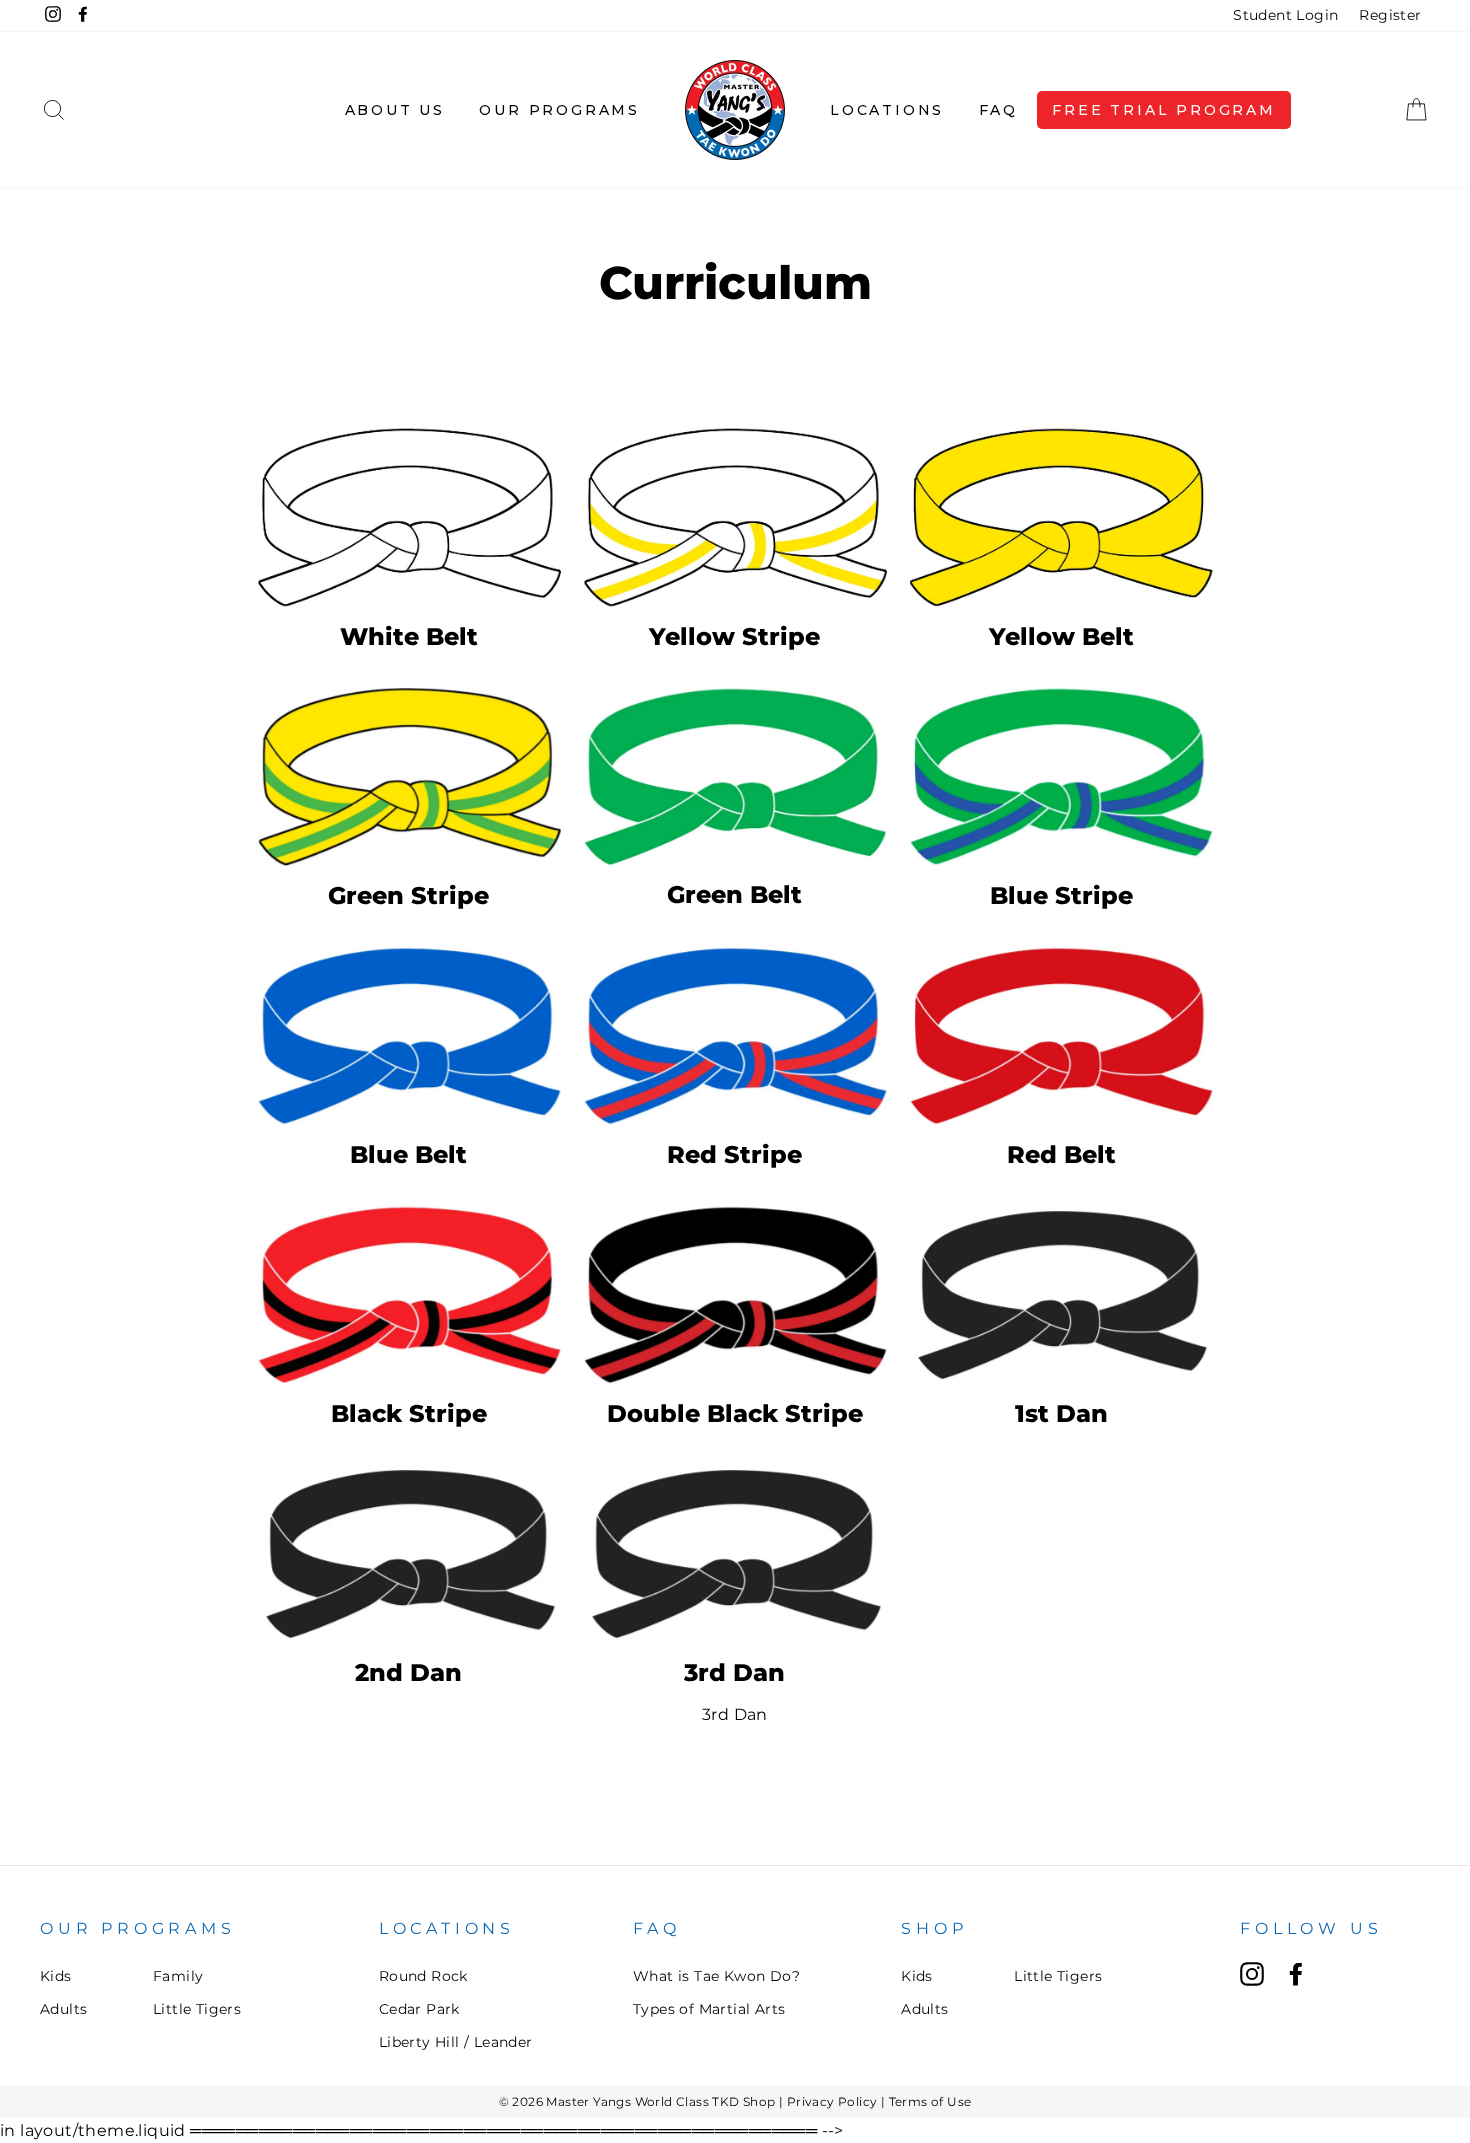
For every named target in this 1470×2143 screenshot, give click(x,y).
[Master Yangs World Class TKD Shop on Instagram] (1252, 1974)
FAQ (998, 110)
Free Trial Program (1163, 110)
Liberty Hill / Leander (456, 2042)
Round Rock (423, 1976)
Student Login (1285, 15)
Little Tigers (197, 2009)
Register (1390, 15)
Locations (887, 110)
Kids (56, 1976)
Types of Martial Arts (709, 2009)
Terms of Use (930, 2101)
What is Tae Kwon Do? (716, 1976)
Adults (63, 2009)
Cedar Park (419, 2009)
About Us (395, 110)
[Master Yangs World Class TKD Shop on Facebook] (1296, 1974)
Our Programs (559, 110)
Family (178, 1976)
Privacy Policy (832, 2101)
